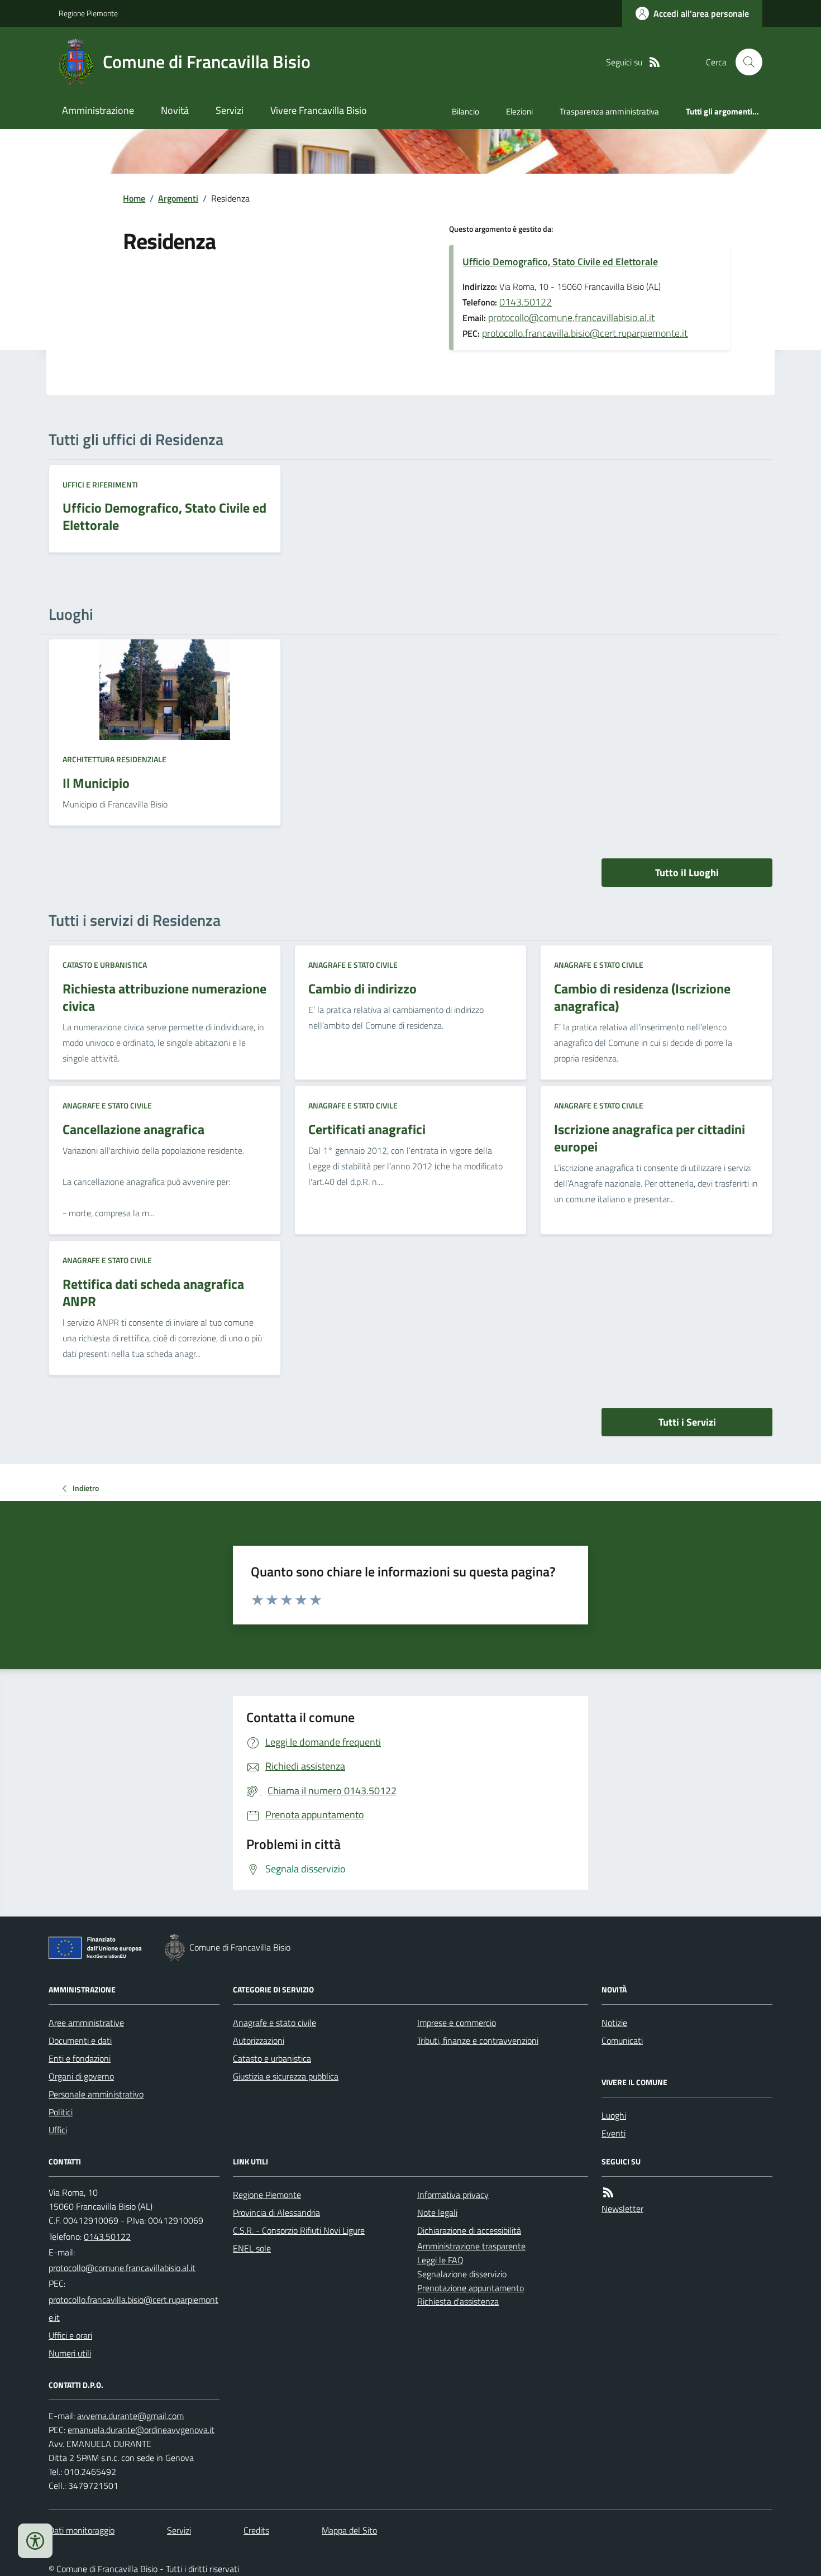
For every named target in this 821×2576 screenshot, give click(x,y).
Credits (256, 2530)
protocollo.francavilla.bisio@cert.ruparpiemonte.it (585, 333)
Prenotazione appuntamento (471, 2288)
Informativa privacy (453, 2195)
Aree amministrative (86, 2023)
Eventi (614, 2133)
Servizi (230, 110)
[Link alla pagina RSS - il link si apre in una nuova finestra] (655, 62)
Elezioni (519, 111)
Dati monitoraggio (82, 2530)
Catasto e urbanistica (105, 965)
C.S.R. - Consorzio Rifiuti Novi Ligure (299, 2230)
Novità (175, 110)
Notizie (614, 2023)
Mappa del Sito (349, 2530)
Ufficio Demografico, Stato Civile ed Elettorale (560, 262)
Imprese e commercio (457, 2023)
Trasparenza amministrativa (609, 111)
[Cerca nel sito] (744, 62)
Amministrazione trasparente (471, 2246)
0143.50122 (526, 302)
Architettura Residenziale (114, 759)
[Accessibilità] (35, 2541)
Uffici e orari (70, 2335)
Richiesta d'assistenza (458, 2301)
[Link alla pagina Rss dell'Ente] (608, 2193)
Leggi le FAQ (440, 2260)
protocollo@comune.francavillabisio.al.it (571, 317)
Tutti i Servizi (687, 1422)
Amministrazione (98, 110)
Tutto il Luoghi (687, 873)
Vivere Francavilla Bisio (319, 110)
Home (134, 198)
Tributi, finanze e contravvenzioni (478, 2040)
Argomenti (178, 198)
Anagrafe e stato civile (353, 965)
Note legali (437, 2212)
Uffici (58, 2130)
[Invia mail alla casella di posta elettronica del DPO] (130, 2416)
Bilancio (466, 111)
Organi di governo (81, 2076)
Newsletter (622, 2209)
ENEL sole (252, 2248)
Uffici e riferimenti (100, 484)
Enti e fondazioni (80, 2058)
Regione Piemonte (88, 13)
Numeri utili (70, 2353)
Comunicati (622, 2040)
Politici (61, 2112)
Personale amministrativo (96, 2094)
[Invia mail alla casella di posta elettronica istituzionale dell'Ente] (122, 2268)
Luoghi (614, 2115)
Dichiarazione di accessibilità (469, 2230)
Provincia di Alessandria (276, 2212)
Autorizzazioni (259, 2040)
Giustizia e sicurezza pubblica (286, 2076)
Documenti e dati (80, 2040)
